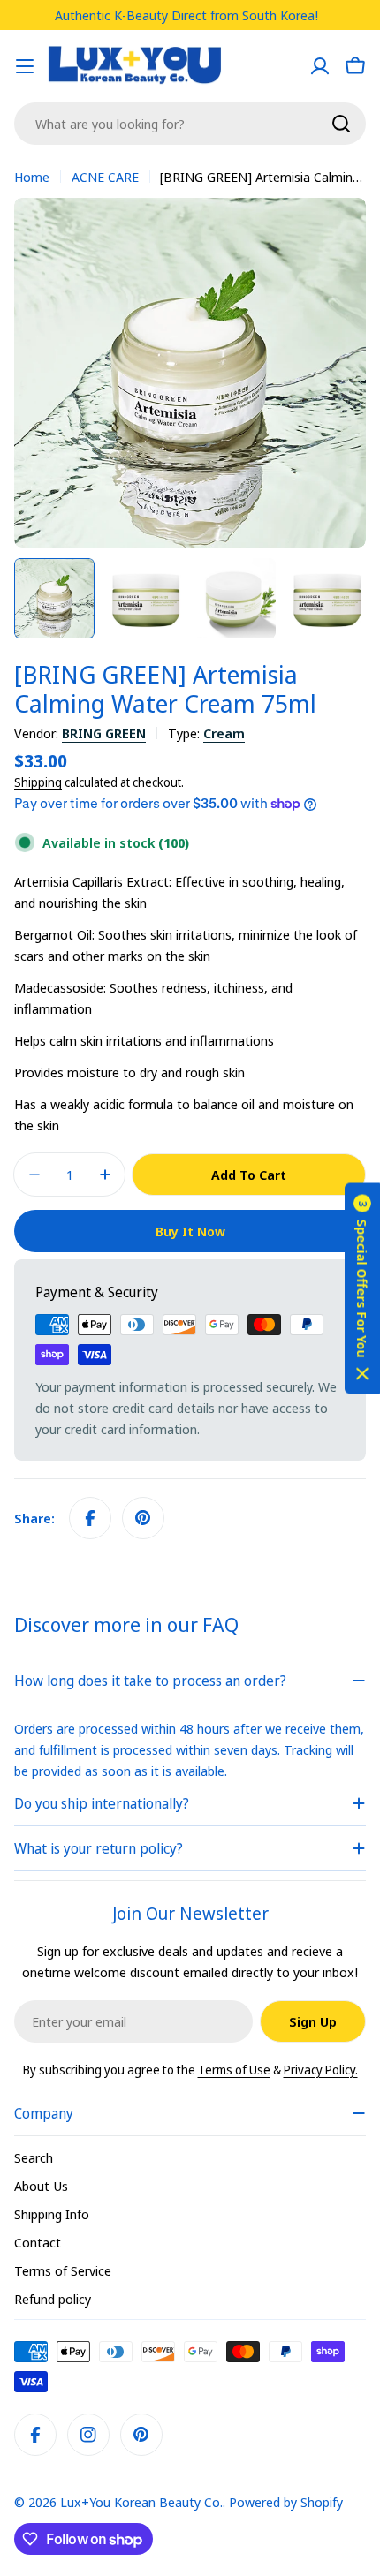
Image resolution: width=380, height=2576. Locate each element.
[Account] (320, 66)
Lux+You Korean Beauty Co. (141, 2502)
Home (32, 177)
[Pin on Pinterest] (143, 1518)
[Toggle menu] (25, 66)
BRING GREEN (104, 733)
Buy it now (190, 1231)
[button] (362, 1288)
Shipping (38, 782)
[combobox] (190, 124)
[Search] (341, 124)
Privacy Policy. (321, 2070)
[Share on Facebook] (90, 1518)
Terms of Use (234, 2070)
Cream (224, 733)
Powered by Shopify (286, 2502)
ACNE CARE (105, 177)
